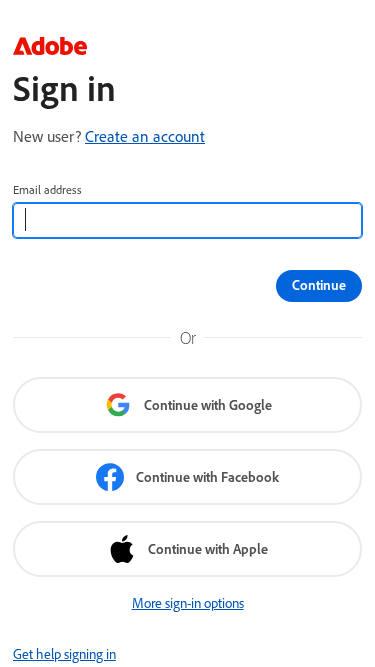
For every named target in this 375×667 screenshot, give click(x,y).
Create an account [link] (145, 136)
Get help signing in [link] (64, 654)
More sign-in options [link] (188, 603)
